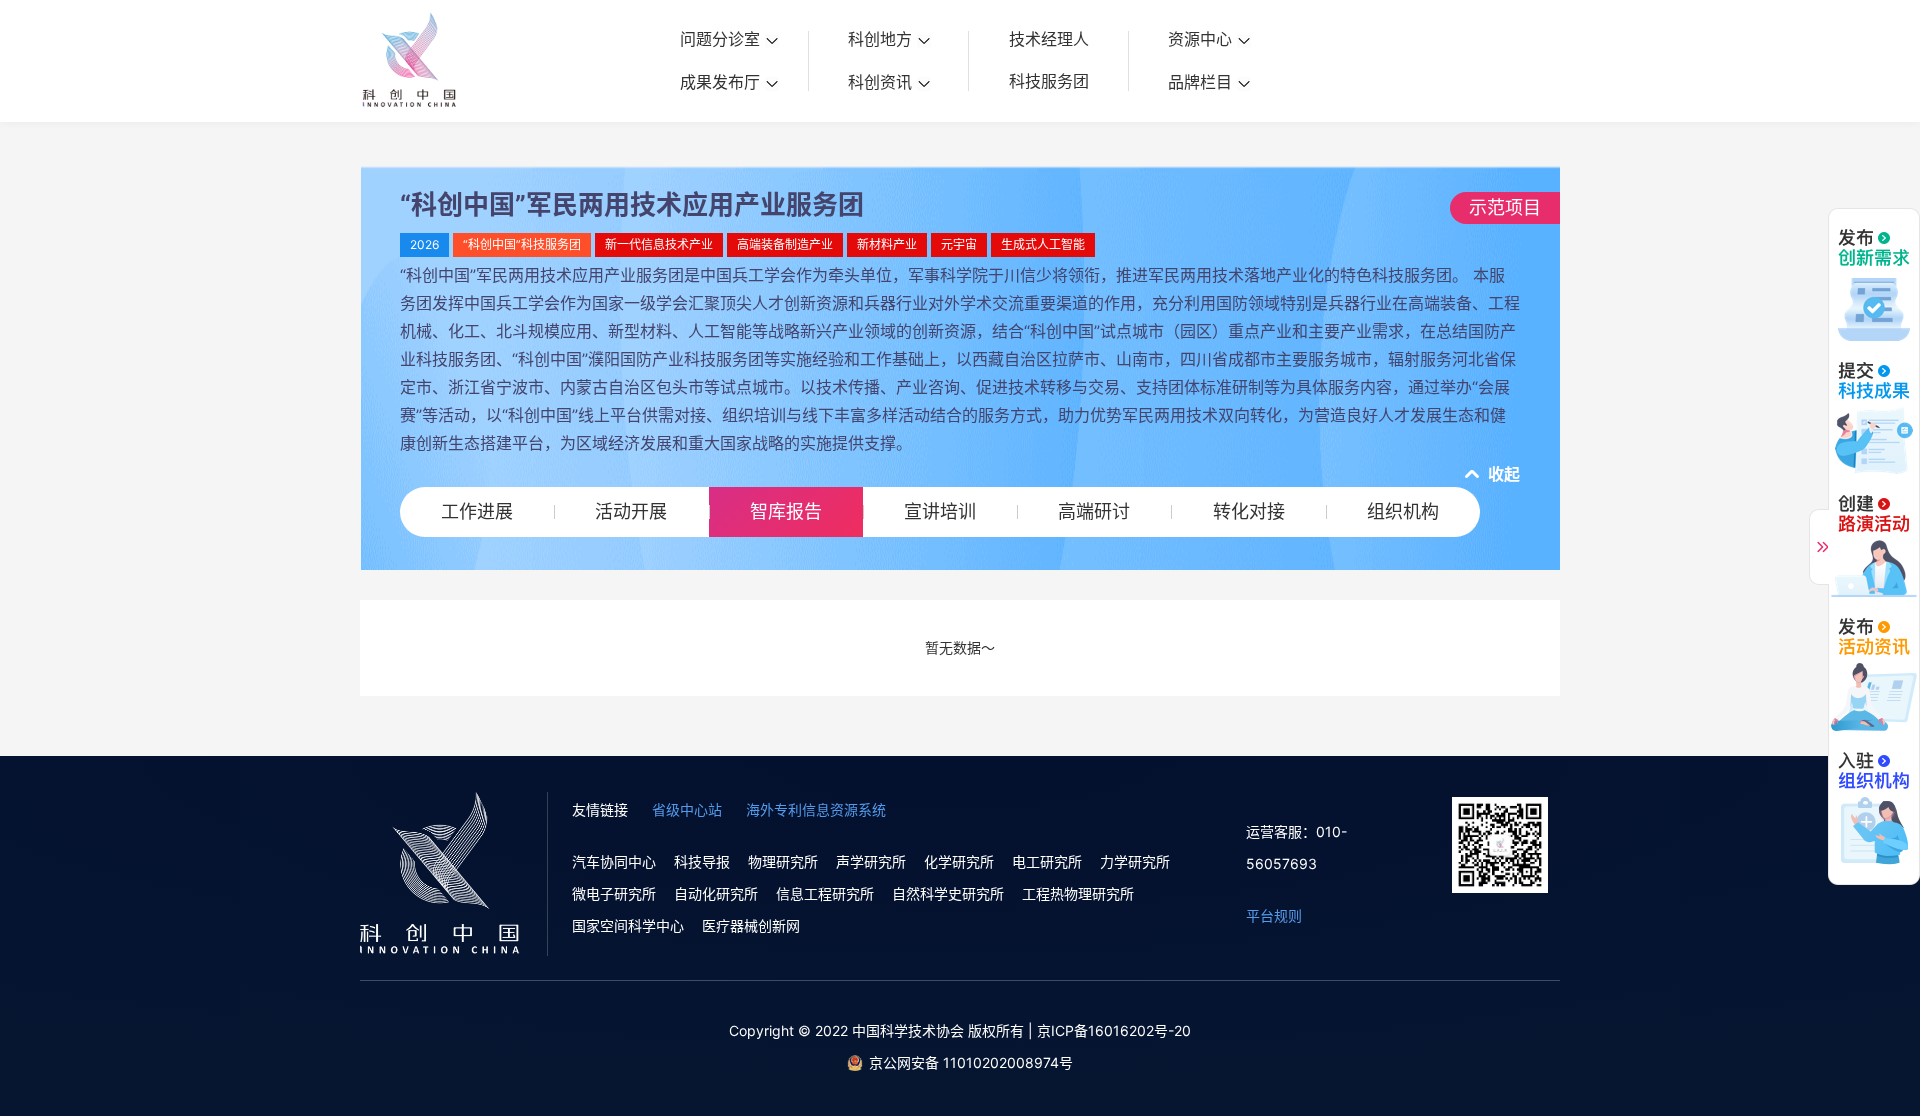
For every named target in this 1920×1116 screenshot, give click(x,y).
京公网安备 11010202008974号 (971, 1062)
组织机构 (1403, 511)
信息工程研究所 (825, 893)
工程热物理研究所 (1078, 893)
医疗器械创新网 (751, 925)
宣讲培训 (940, 511)
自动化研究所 (716, 893)
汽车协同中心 (614, 861)
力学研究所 (1135, 861)
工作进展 (477, 511)
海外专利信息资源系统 (816, 809)
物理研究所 (783, 861)
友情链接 (600, 809)
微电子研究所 (614, 893)
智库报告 (786, 511)
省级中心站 (687, 809)
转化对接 (1249, 511)
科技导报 (702, 861)
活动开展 (631, 511)
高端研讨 (1094, 511)
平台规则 (1274, 915)
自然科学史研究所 (948, 893)
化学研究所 (959, 861)
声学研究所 (871, 861)
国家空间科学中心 (628, 925)
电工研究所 (1047, 861)
